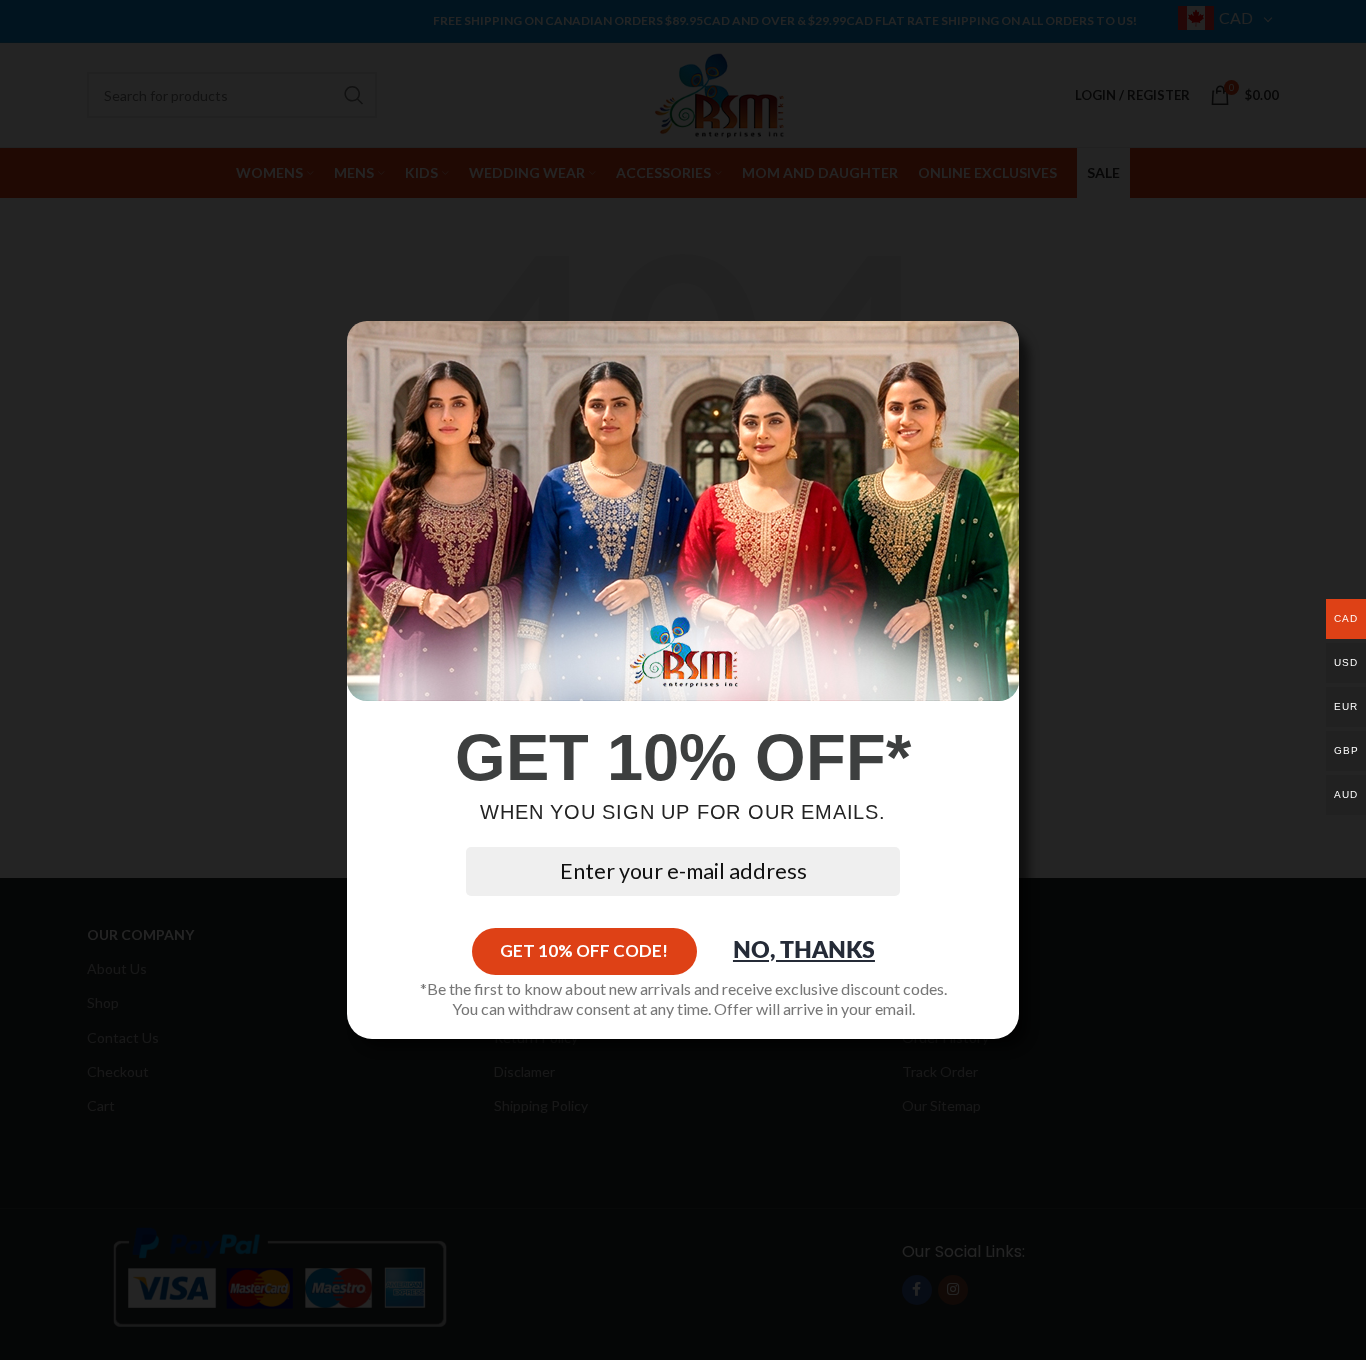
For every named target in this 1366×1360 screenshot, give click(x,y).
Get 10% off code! (584, 950)
